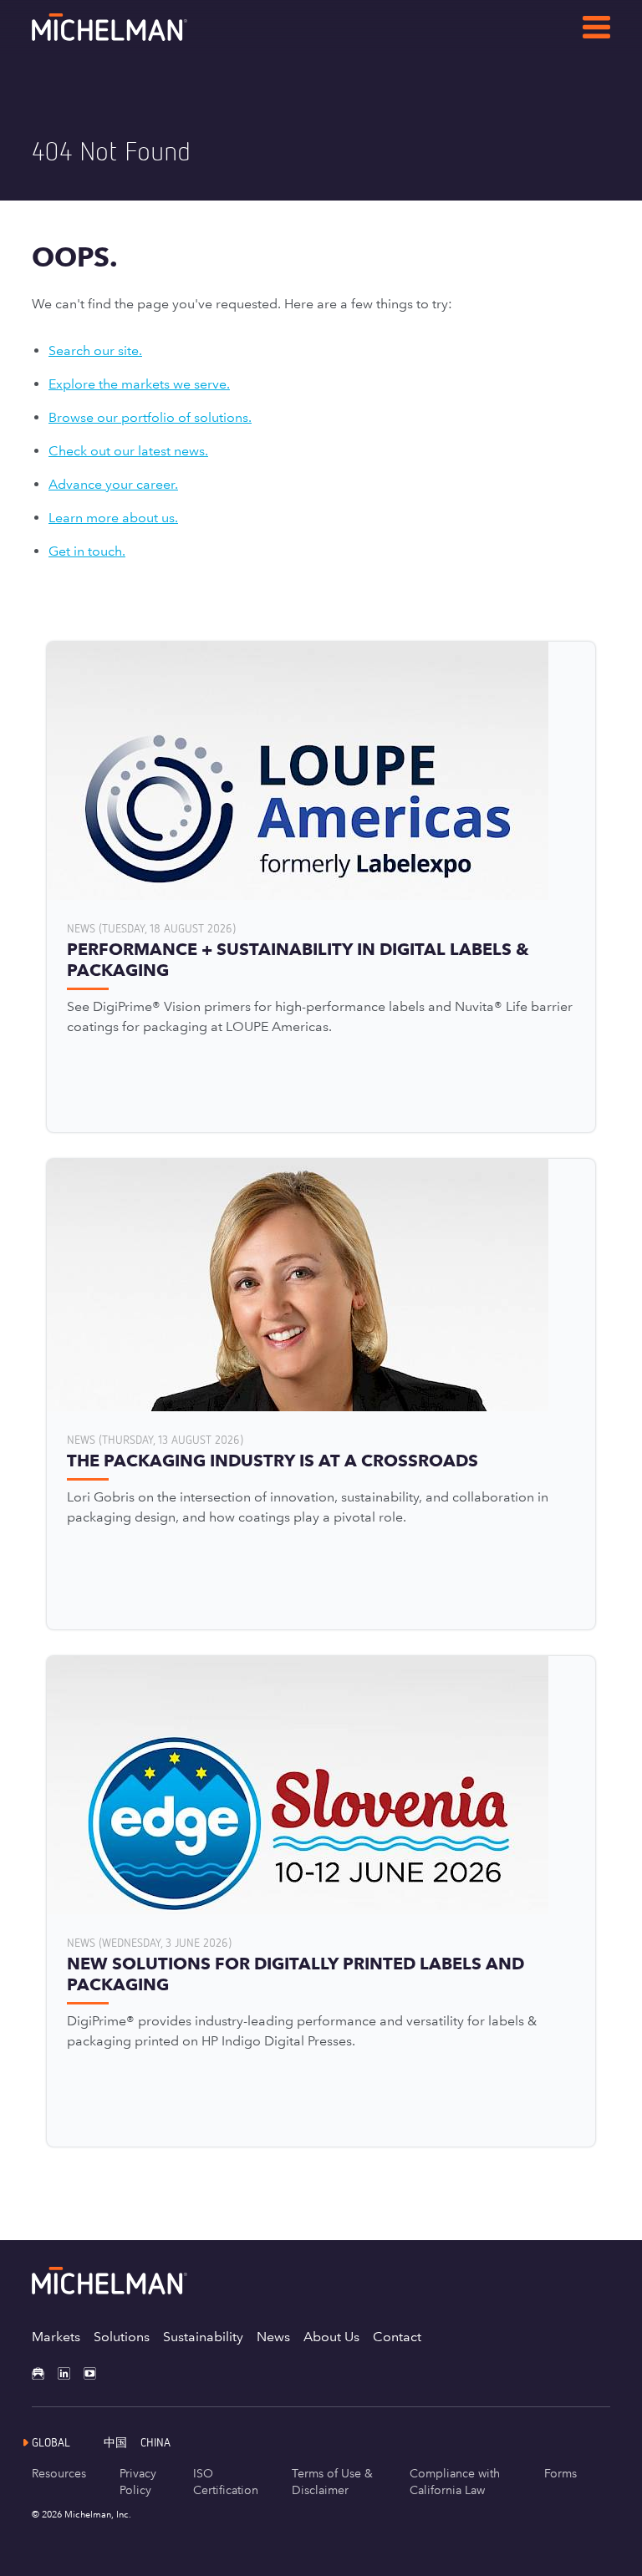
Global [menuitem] (51, 2442)
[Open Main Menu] (596, 30)
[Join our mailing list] (45, 2373)
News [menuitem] (273, 2337)
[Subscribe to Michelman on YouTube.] (97, 2373)
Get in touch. (87, 551)
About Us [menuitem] (331, 2337)
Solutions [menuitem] (122, 2337)
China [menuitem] (155, 2442)
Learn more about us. (113, 518)
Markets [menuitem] (56, 2337)
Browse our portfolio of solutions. (150, 417)
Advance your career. (113, 484)
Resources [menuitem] (59, 2473)
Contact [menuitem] (397, 2337)
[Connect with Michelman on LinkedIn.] (71, 2373)
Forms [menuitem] (560, 2473)
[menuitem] (122, 2442)
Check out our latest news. (128, 451)
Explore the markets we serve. (139, 384)
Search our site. (95, 351)
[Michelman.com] (136, 36)
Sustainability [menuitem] (203, 2337)
